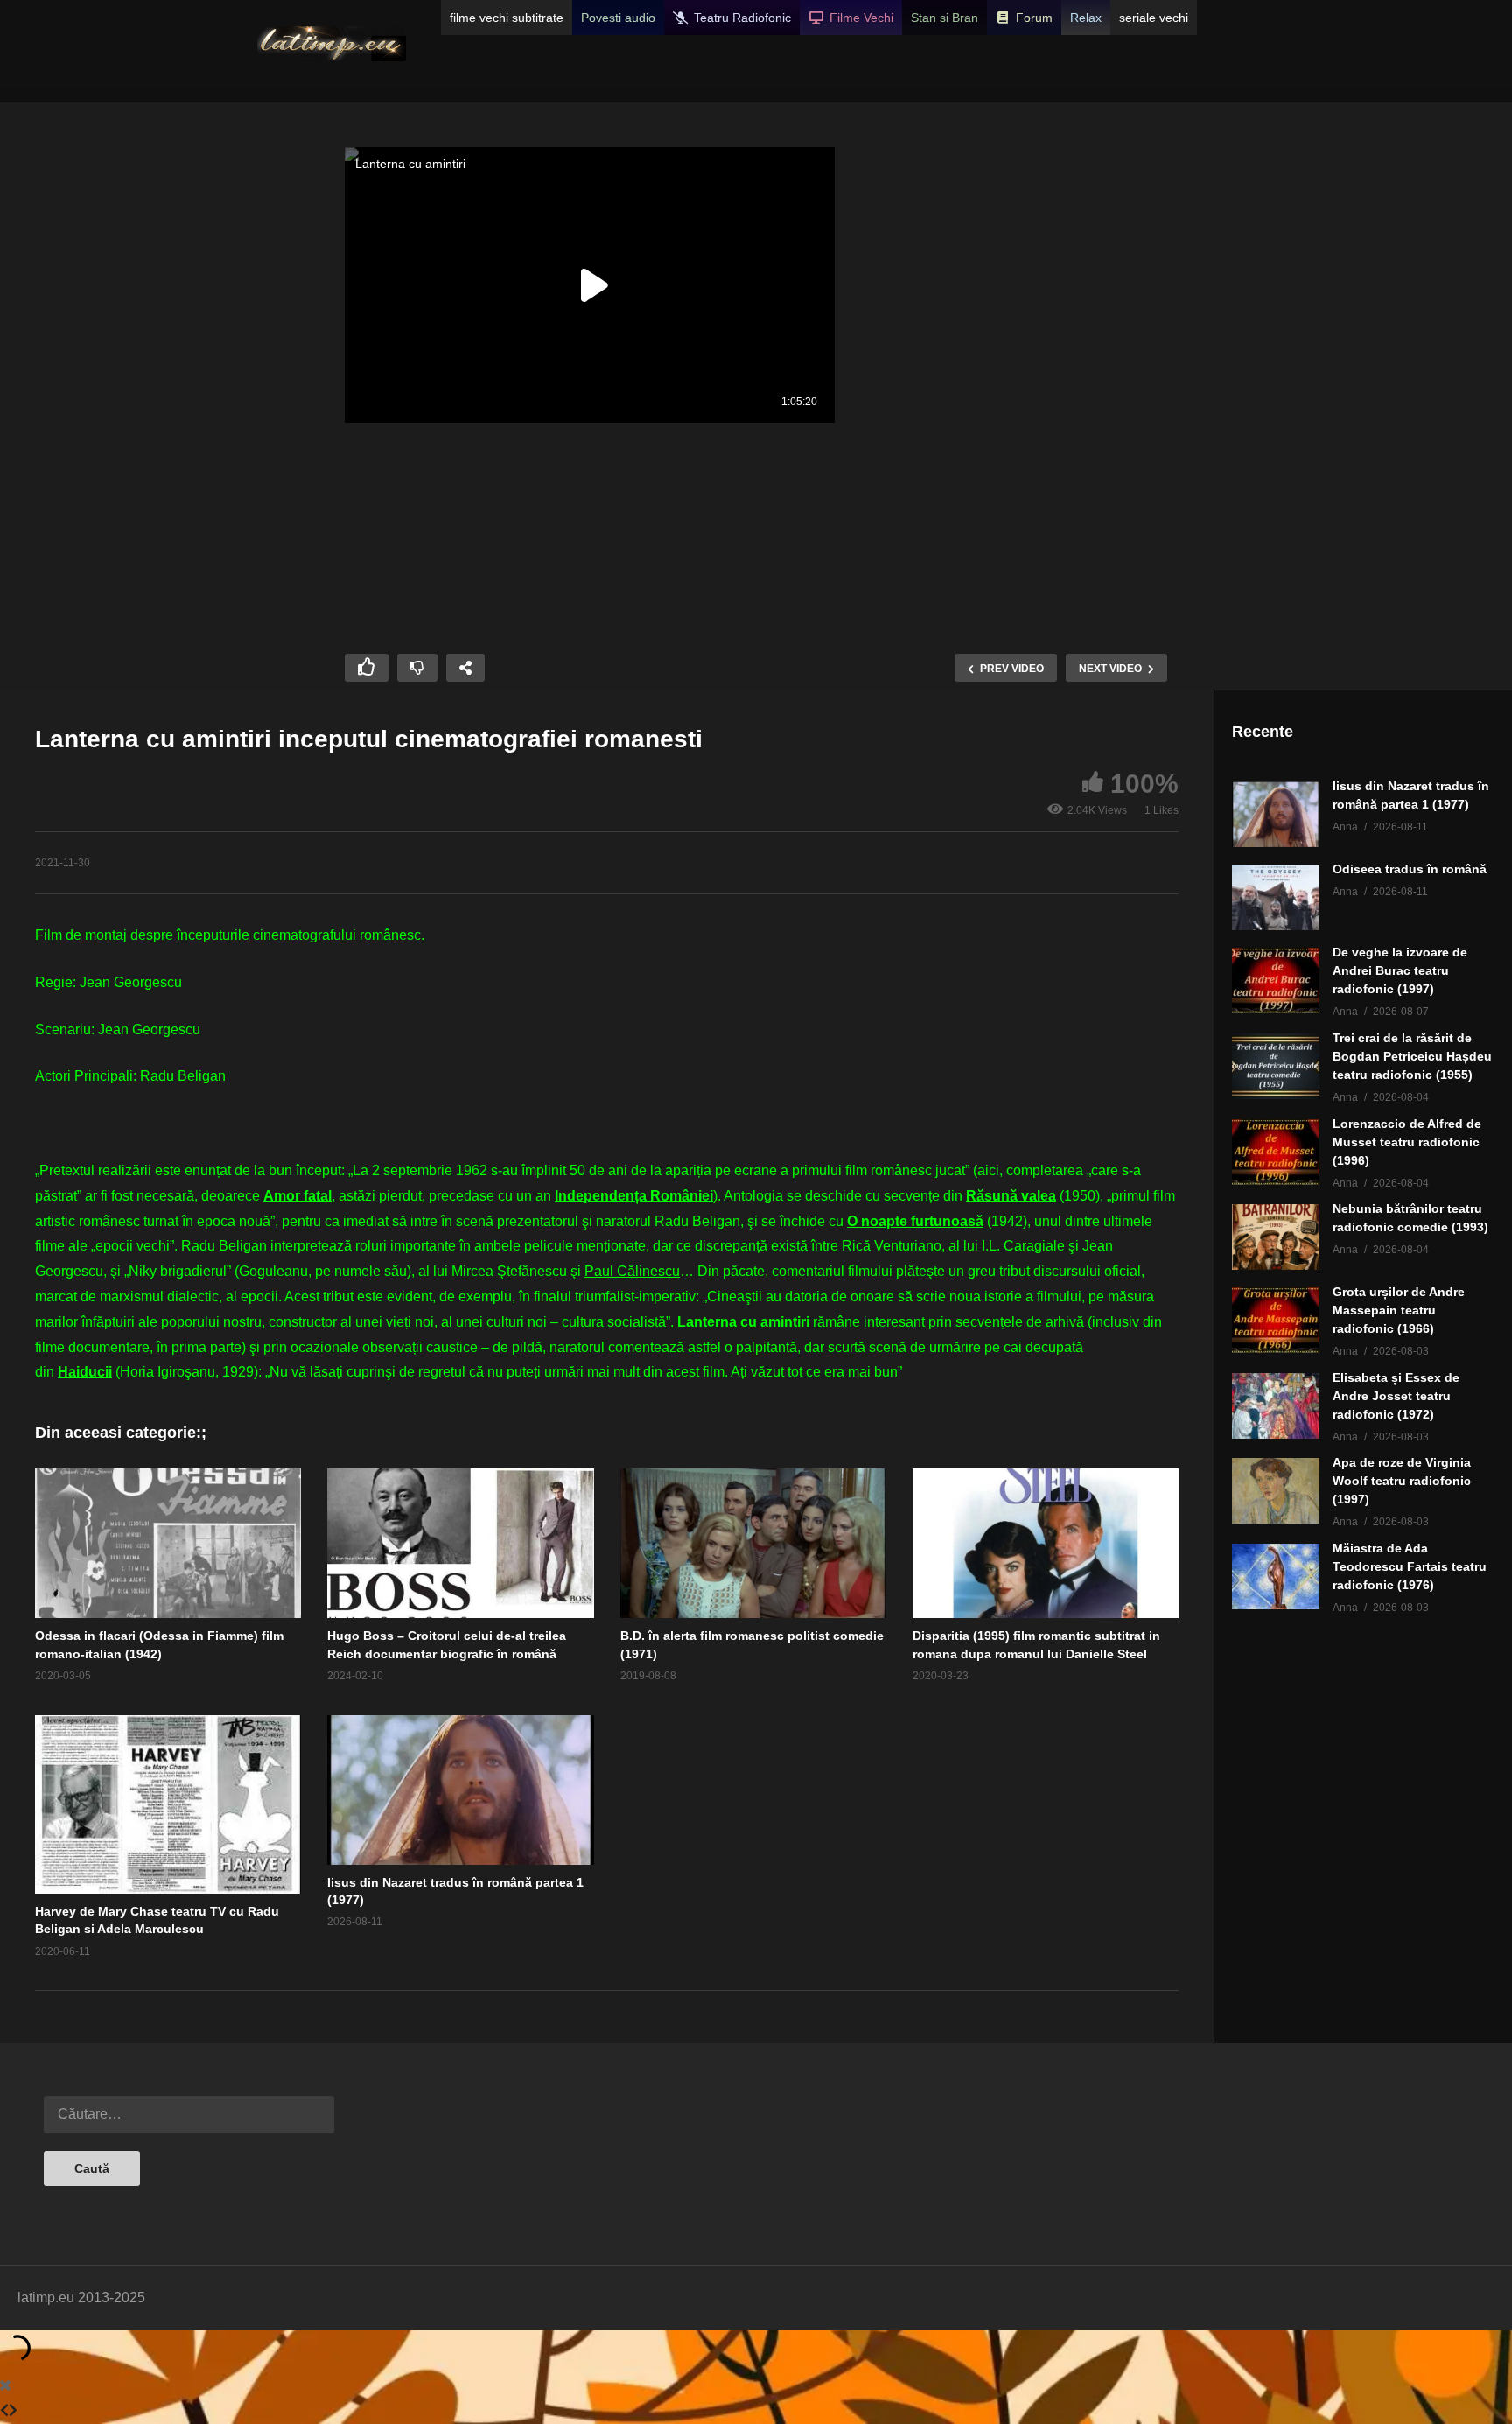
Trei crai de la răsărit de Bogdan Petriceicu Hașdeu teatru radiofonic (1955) (1412, 1056)
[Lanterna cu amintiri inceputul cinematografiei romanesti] (168, 1543)
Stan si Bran (945, 18)
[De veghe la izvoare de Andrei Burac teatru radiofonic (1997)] (1276, 981)
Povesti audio (618, 18)
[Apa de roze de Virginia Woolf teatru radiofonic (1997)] (1276, 1491)
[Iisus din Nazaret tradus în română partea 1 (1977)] (1276, 814)
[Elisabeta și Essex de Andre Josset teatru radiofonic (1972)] (1276, 1406)
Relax (1086, 18)
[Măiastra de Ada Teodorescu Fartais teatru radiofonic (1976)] (1276, 1576)
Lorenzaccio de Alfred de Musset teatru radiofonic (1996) (1407, 1142)
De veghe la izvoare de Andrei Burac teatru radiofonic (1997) (1400, 970)
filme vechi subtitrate (507, 18)
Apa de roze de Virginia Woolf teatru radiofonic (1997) (1402, 1481)
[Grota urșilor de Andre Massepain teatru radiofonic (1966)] (1276, 1320)
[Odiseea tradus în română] (1276, 897)
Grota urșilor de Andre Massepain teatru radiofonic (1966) (1399, 1310)
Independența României (634, 1196)
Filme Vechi (861, 18)
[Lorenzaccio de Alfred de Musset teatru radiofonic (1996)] (1276, 1152)
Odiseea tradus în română (1410, 869)
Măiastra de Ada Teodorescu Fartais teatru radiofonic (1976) (1410, 1566)
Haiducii (85, 1372)
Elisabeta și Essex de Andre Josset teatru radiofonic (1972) (1396, 1396)
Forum (1034, 18)
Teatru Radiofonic (742, 18)
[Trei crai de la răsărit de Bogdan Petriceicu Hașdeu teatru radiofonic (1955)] (1276, 1066)
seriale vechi (1154, 18)
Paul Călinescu (632, 1271)
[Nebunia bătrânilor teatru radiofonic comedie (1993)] (1276, 1237)
